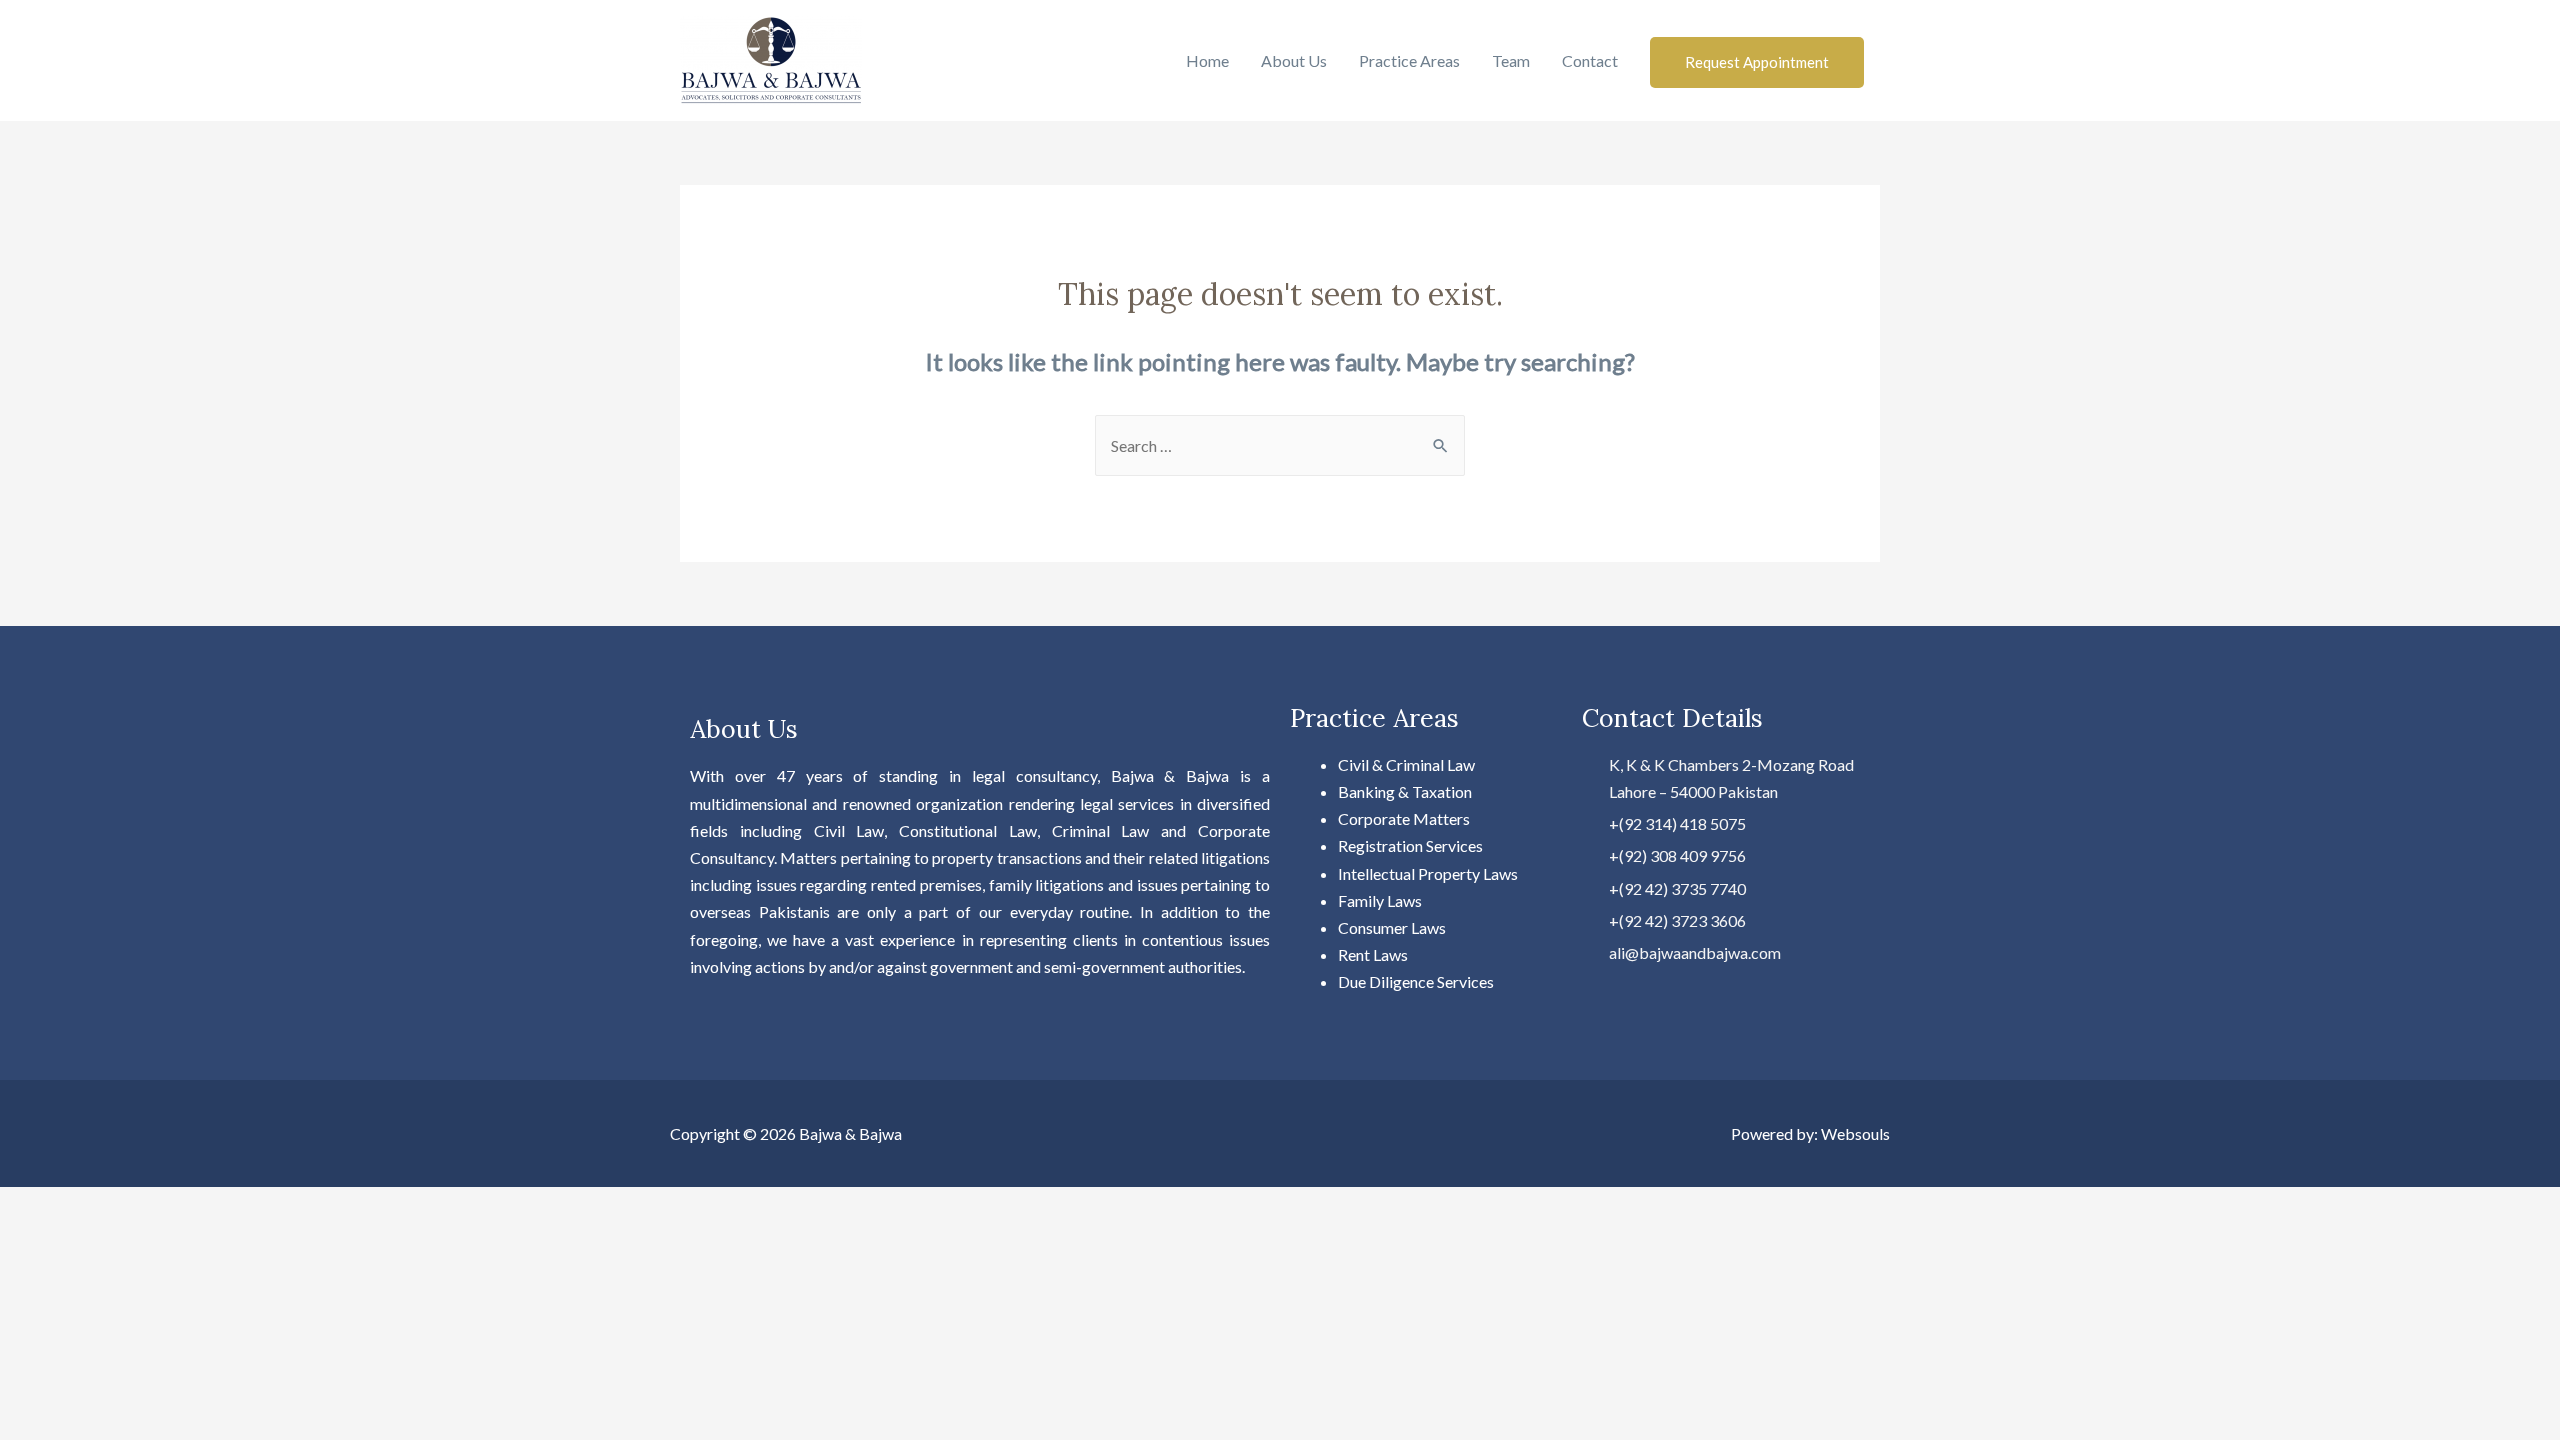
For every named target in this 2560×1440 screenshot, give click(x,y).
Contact (1590, 60)
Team (1511, 60)
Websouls (1855, 1133)
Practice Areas (1409, 60)
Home (1207, 60)
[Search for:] (1280, 445)
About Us (1294, 60)
